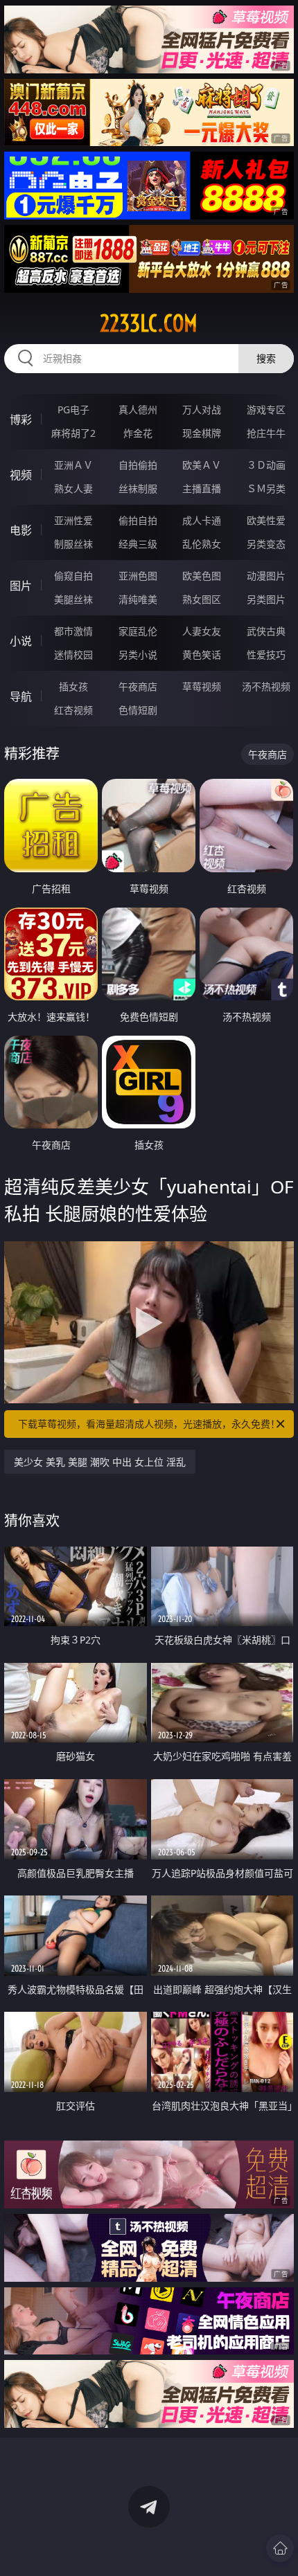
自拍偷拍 (138, 465)
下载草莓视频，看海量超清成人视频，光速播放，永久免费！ (149, 1424)
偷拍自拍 (138, 520)
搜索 (266, 358)
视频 (21, 475)
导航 (21, 696)
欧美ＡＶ (202, 465)
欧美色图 (202, 576)
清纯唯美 (138, 599)
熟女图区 (202, 599)
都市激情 (73, 631)
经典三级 (138, 544)
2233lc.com (149, 323)
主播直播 (202, 488)
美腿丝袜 (73, 599)
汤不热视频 (266, 686)
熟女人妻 (73, 488)
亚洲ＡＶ (73, 465)
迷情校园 (73, 655)
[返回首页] (280, 2548)
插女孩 (73, 686)
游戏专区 (266, 409)
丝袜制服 (138, 488)
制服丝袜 (73, 544)
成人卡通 (202, 520)
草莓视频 (202, 686)
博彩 (21, 420)
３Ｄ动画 (266, 465)
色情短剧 (138, 710)
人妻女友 (202, 631)
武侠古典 (266, 631)
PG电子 (73, 409)
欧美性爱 (266, 520)
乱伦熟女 (202, 544)
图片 (21, 586)
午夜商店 (138, 686)
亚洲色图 (138, 576)
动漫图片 (266, 576)
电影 (21, 530)
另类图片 (266, 599)
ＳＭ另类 (266, 488)
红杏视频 (73, 710)
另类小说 (138, 655)
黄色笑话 (202, 655)
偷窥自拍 (73, 576)
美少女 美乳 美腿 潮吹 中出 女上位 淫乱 (100, 1462)
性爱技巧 (266, 655)
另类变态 (266, 544)
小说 (21, 641)
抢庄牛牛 (266, 433)
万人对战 (202, 409)
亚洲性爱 (73, 520)
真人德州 (138, 409)
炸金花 (138, 433)
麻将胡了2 (73, 433)
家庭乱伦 (138, 631)
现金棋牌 (202, 433)
